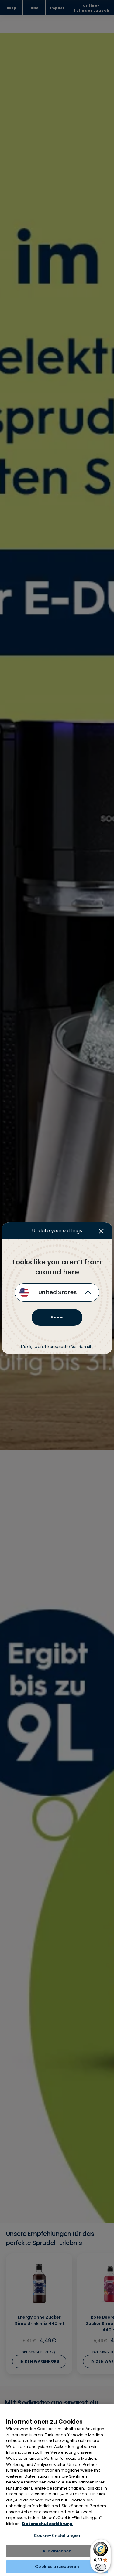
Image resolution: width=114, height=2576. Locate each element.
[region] (57, 2490)
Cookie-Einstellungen (57, 2535)
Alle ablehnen (57, 2551)
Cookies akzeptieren (57, 2566)
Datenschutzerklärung (47, 2524)
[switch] (101, 2567)
